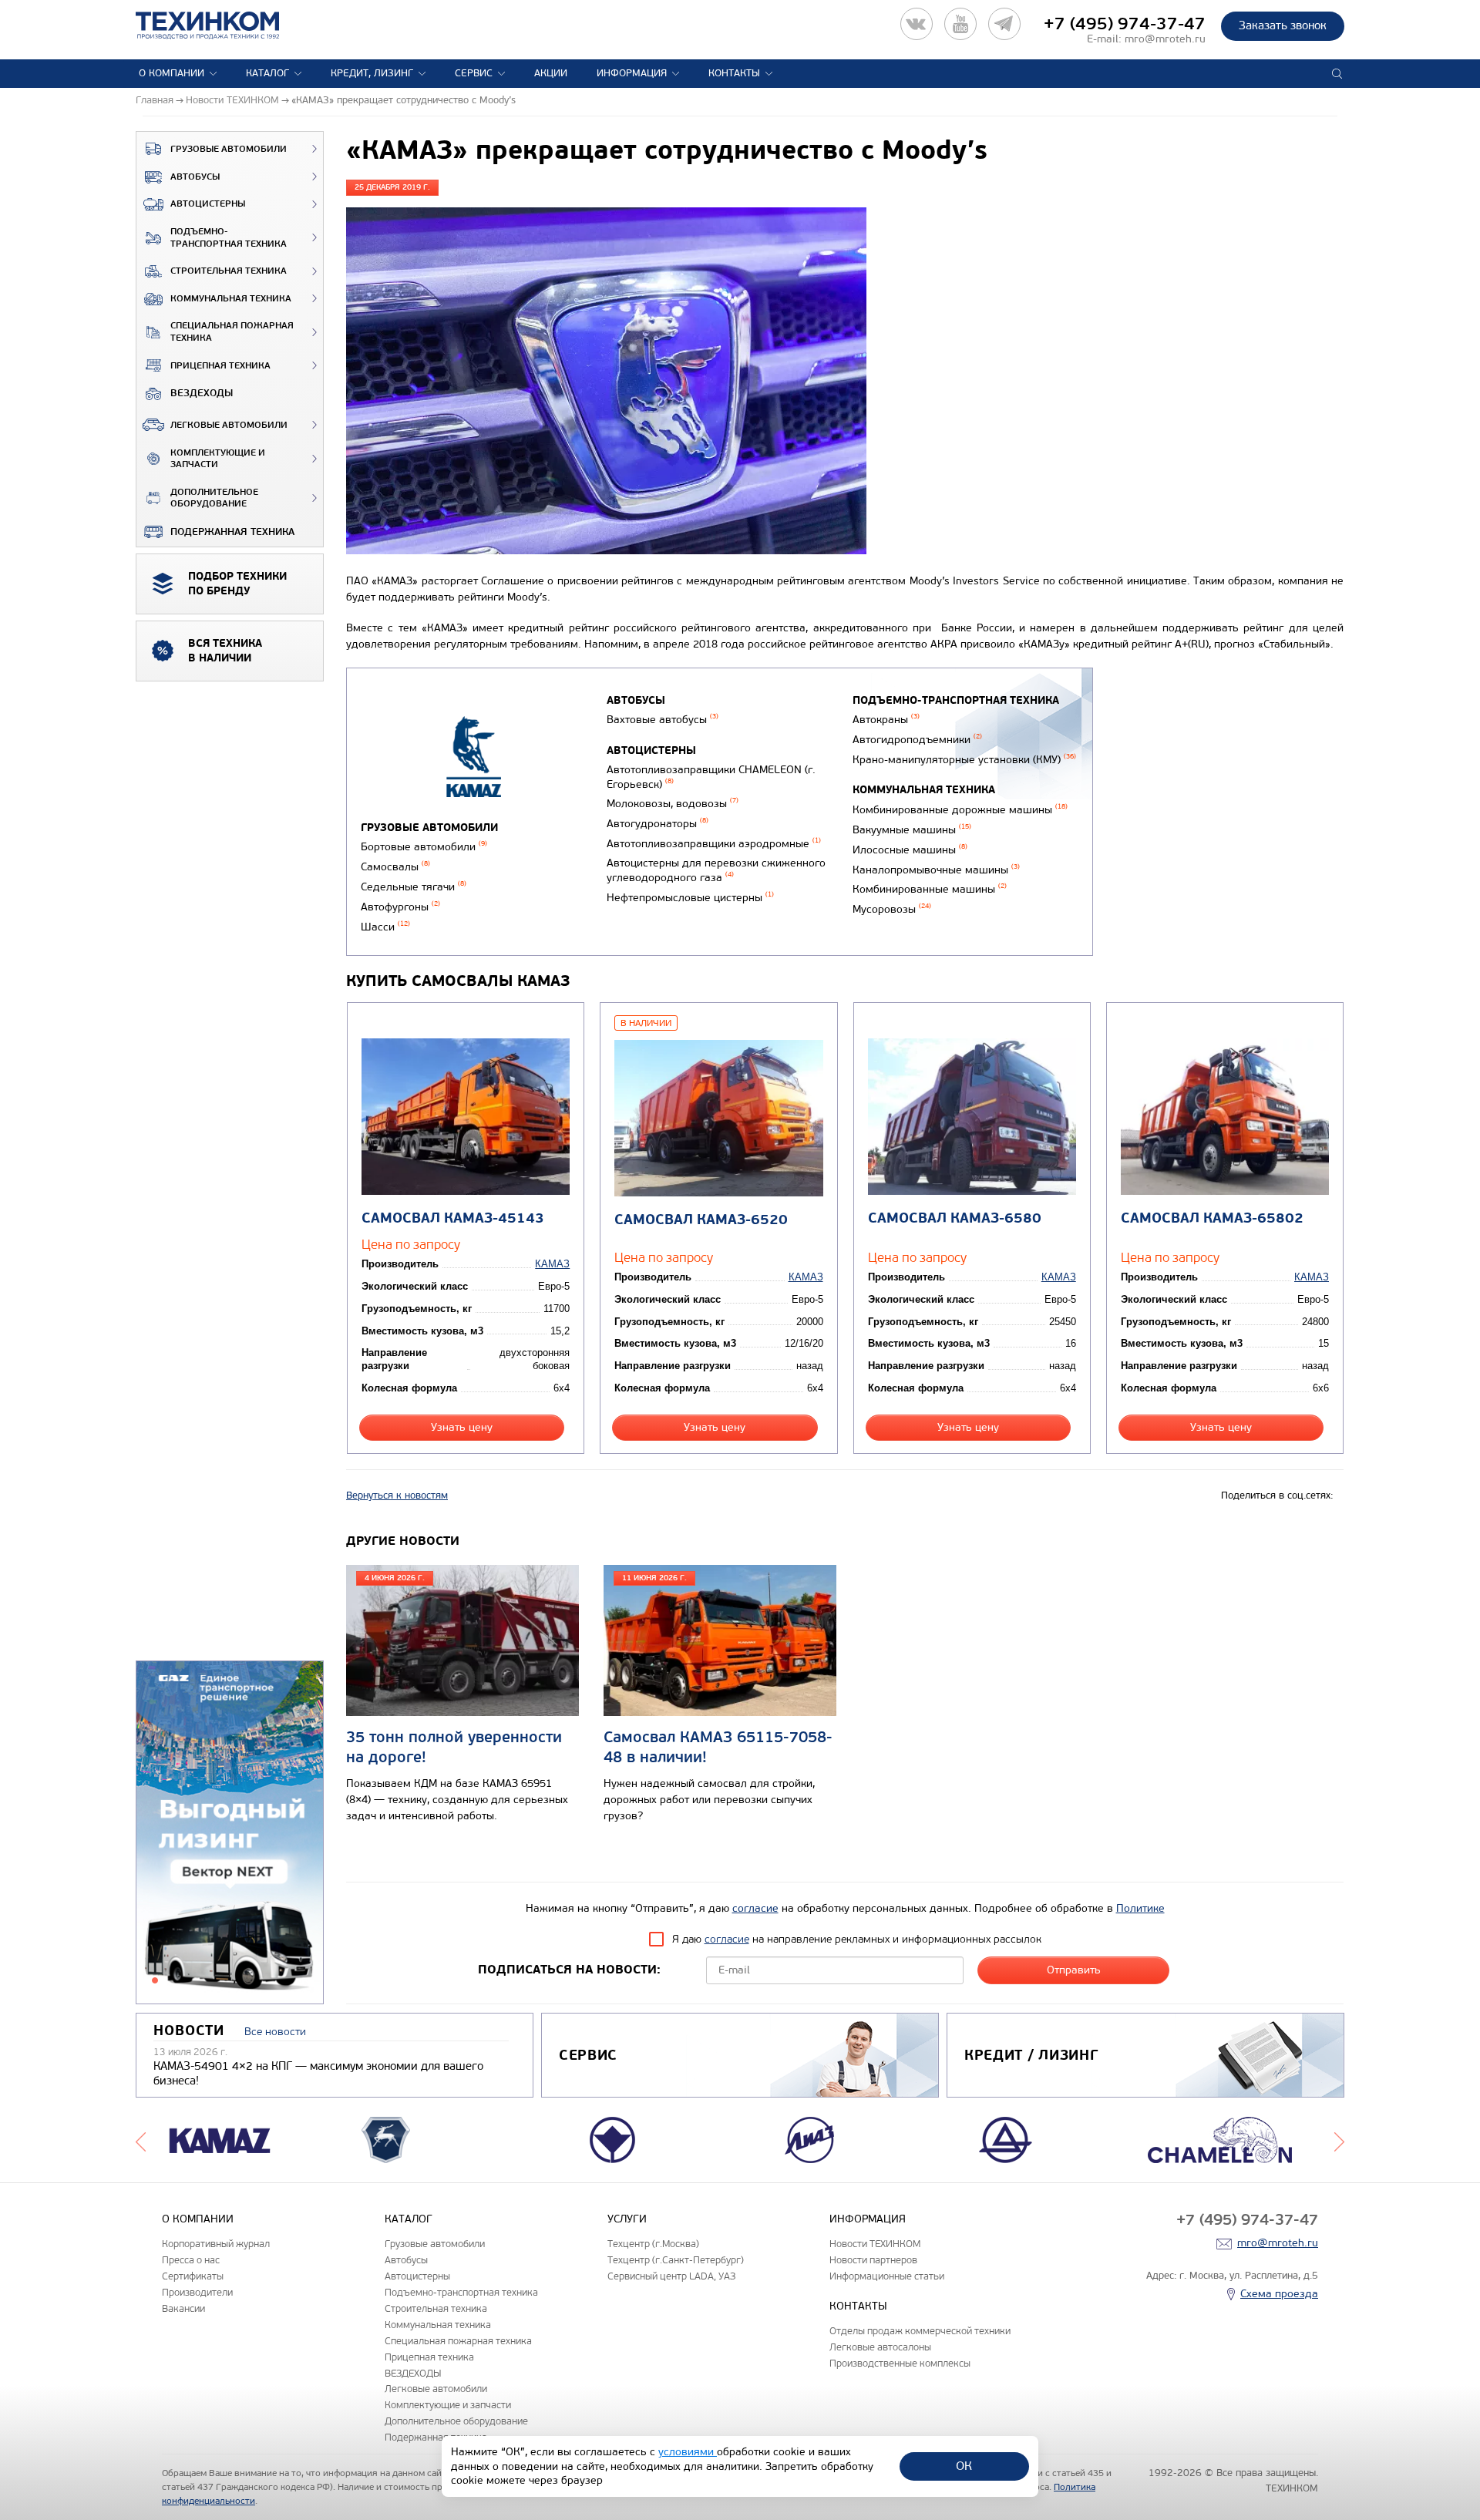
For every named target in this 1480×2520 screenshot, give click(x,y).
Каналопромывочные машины (936, 870)
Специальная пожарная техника (232, 332)
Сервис (474, 73)
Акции (551, 73)
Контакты (734, 73)
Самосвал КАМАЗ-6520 (701, 1220)
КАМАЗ (552, 1264)
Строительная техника (229, 271)
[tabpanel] (230, 1833)
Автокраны (886, 720)
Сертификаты (193, 2276)
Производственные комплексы (900, 2363)
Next (1339, 2140)
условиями (688, 2452)
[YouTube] (960, 24)
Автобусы (195, 177)
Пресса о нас (191, 2260)
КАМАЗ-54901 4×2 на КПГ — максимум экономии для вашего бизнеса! (318, 2074)
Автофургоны (400, 907)
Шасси (385, 927)
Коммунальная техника (231, 299)
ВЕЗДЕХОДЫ (202, 393)
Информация (632, 73)
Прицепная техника (220, 366)
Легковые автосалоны (880, 2347)
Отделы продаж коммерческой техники (920, 2331)
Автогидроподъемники (917, 740)
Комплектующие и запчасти (218, 459)
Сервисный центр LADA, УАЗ (671, 2276)
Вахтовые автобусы (663, 720)
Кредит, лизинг (372, 73)
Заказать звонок (1283, 25)
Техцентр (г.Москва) (653, 2244)
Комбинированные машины (930, 889)
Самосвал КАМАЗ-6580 (955, 1218)
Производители (197, 2292)
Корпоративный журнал (216, 2244)
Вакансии (183, 2308)
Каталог (267, 73)
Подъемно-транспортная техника (229, 238)
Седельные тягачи (414, 887)
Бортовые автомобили (424, 847)
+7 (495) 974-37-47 (1125, 24)
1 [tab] (155, 1980)
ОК (964, 2466)
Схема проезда (1279, 2294)
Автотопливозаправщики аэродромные (714, 844)
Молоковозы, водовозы (673, 804)
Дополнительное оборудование (214, 498)
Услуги (627, 2219)
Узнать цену (462, 1427)
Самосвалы (395, 867)
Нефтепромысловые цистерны (690, 898)
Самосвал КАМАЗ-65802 (1212, 1218)
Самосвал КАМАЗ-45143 (453, 1218)
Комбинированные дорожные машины (960, 810)
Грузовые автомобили (229, 149)
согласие (755, 1908)
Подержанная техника (232, 532)
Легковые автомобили (229, 425)
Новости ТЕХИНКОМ (875, 2244)
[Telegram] (1004, 24)
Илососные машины (910, 850)
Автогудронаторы (658, 824)
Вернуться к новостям (397, 1496)
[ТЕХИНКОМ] (223, 25)
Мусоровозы (892, 909)
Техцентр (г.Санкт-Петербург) (676, 2260)
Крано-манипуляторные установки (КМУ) (964, 760)
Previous (141, 2140)
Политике (1140, 1908)
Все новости (275, 2032)
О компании (172, 73)
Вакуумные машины (912, 830)
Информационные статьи (887, 2276)
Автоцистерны (208, 204)
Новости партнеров (873, 2260)
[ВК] (917, 24)
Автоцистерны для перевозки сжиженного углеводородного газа (716, 870)
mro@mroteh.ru (1165, 39)
